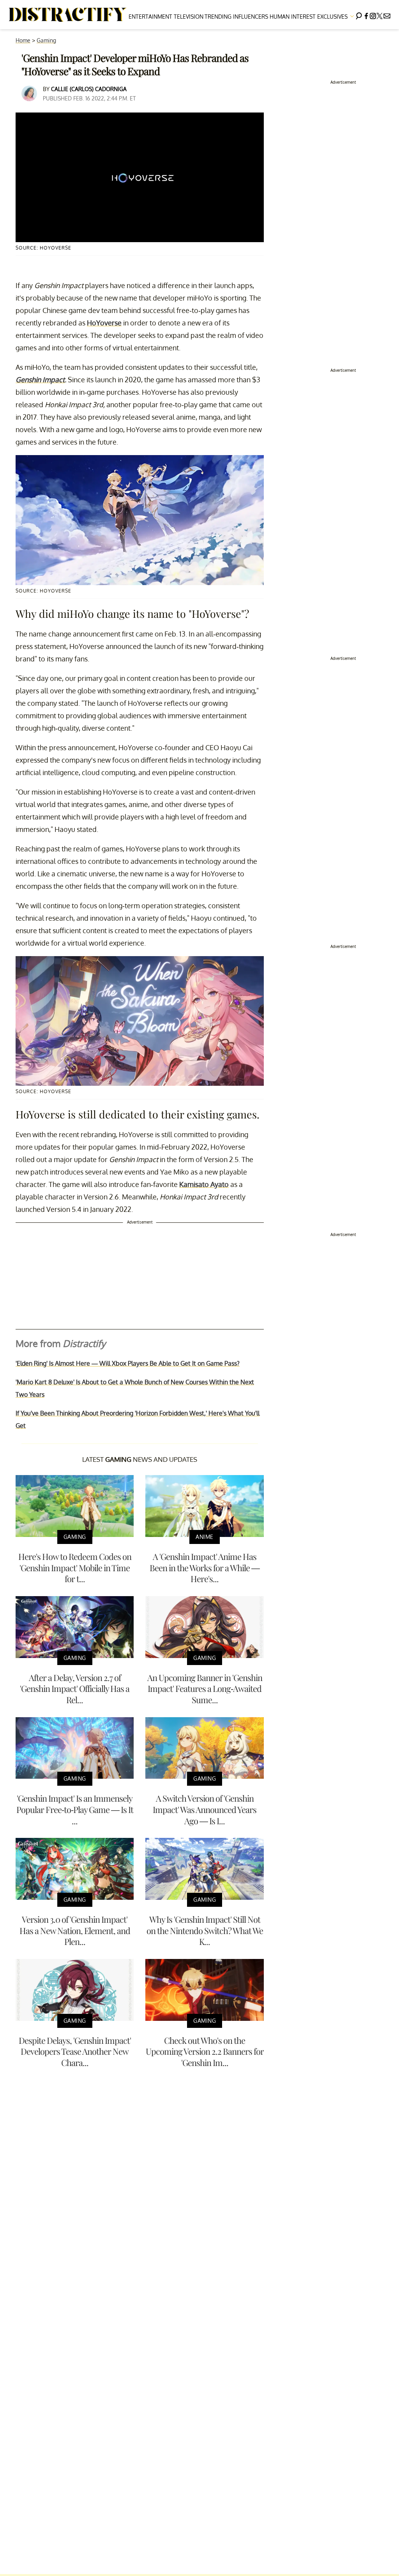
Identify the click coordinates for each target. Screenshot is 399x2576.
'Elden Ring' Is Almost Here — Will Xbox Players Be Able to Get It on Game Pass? (128, 1363)
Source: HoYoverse (43, 248)
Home (23, 40)
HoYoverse (104, 323)
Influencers (251, 17)
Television (189, 17)
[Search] (359, 15)
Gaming (46, 40)
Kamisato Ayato (204, 1184)
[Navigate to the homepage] (68, 15)
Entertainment (150, 17)
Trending (218, 17)
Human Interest (293, 17)
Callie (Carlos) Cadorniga (89, 89)
